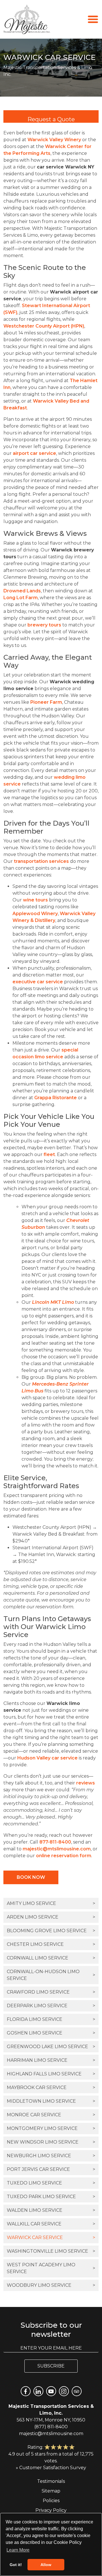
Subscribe (51, 2366)
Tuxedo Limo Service (51, 2183)
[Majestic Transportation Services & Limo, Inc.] (27, 19)
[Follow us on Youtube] (51, 2391)
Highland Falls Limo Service (51, 2074)
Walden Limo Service (51, 2210)
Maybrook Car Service (51, 2087)
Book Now (31, 1877)
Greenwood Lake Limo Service (51, 2047)
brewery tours (44, 625)
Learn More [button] (18, 2550)
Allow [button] (46, 2565)
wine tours (35, 900)
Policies (51, 2501)
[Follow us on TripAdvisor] (77, 2391)
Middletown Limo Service (51, 2101)
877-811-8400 (55, 1842)
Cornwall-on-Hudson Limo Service (51, 1975)
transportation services (41, 861)
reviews (86, 1783)
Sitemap (51, 2491)
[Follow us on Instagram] (64, 2391)
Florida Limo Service (51, 2019)
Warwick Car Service (51, 2237)
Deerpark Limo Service (51, 2006)
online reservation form (64, 1856)
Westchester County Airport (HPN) (44, 326)
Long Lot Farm (21, 598)
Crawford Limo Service (51, 1992)
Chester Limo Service (51, 1944)
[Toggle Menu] (93, 19)
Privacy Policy (51, 2510)
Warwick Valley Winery (54, 140)
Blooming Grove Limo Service (51, 1931)
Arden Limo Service (51, 1917)
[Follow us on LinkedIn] (38, 2391)
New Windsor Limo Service (51, 2142)
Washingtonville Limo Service (51, 2251)
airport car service (34, 453)
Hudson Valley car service (47, 1758)
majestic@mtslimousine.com (57, 1849)
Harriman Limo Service (51, 2060)
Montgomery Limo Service (51, 2128)
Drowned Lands (22, 591)
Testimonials (51, 2481)
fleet (49, 1154)
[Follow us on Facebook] (26, 2391)
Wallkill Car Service (51, 2224)
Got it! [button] (16, 2565)
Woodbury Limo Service (51, 2285)
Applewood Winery (35, 914)
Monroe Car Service (51, 2115)
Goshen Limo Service (51, 2033)
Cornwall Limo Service (51, 1958)
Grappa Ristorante (56, 1098)
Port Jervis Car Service (51, 2169)
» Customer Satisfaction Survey (51, 2468)
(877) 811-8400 (51, 2427)
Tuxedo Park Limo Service (51, 2197)
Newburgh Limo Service (51, 2156)
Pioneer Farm (46, 702)
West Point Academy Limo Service (51, 2268)
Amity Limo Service (51, 1903)
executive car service (38, 982)
